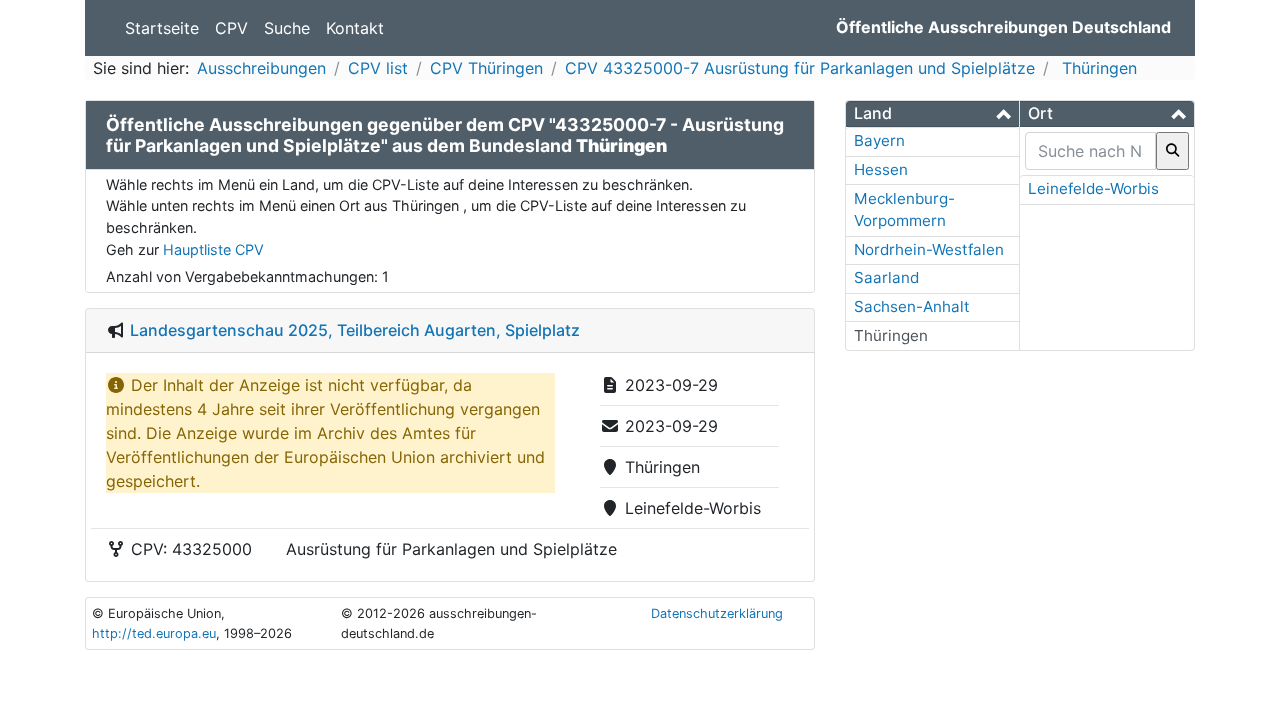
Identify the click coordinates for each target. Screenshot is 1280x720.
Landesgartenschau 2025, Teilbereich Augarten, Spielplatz (355, 330)
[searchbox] (1090, 151)
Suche (287, 28)
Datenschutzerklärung (717, 613)
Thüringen (1097, 68)
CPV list (378, 68)
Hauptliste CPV (213, 249)
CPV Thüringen (486, 68)
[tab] (932, 114)
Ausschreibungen (261, 68)
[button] (932, 113)
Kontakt (355, 28)
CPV (231, 28)
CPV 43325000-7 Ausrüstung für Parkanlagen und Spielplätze (800, 68)
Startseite (162, 28)
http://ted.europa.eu (154, 633)
